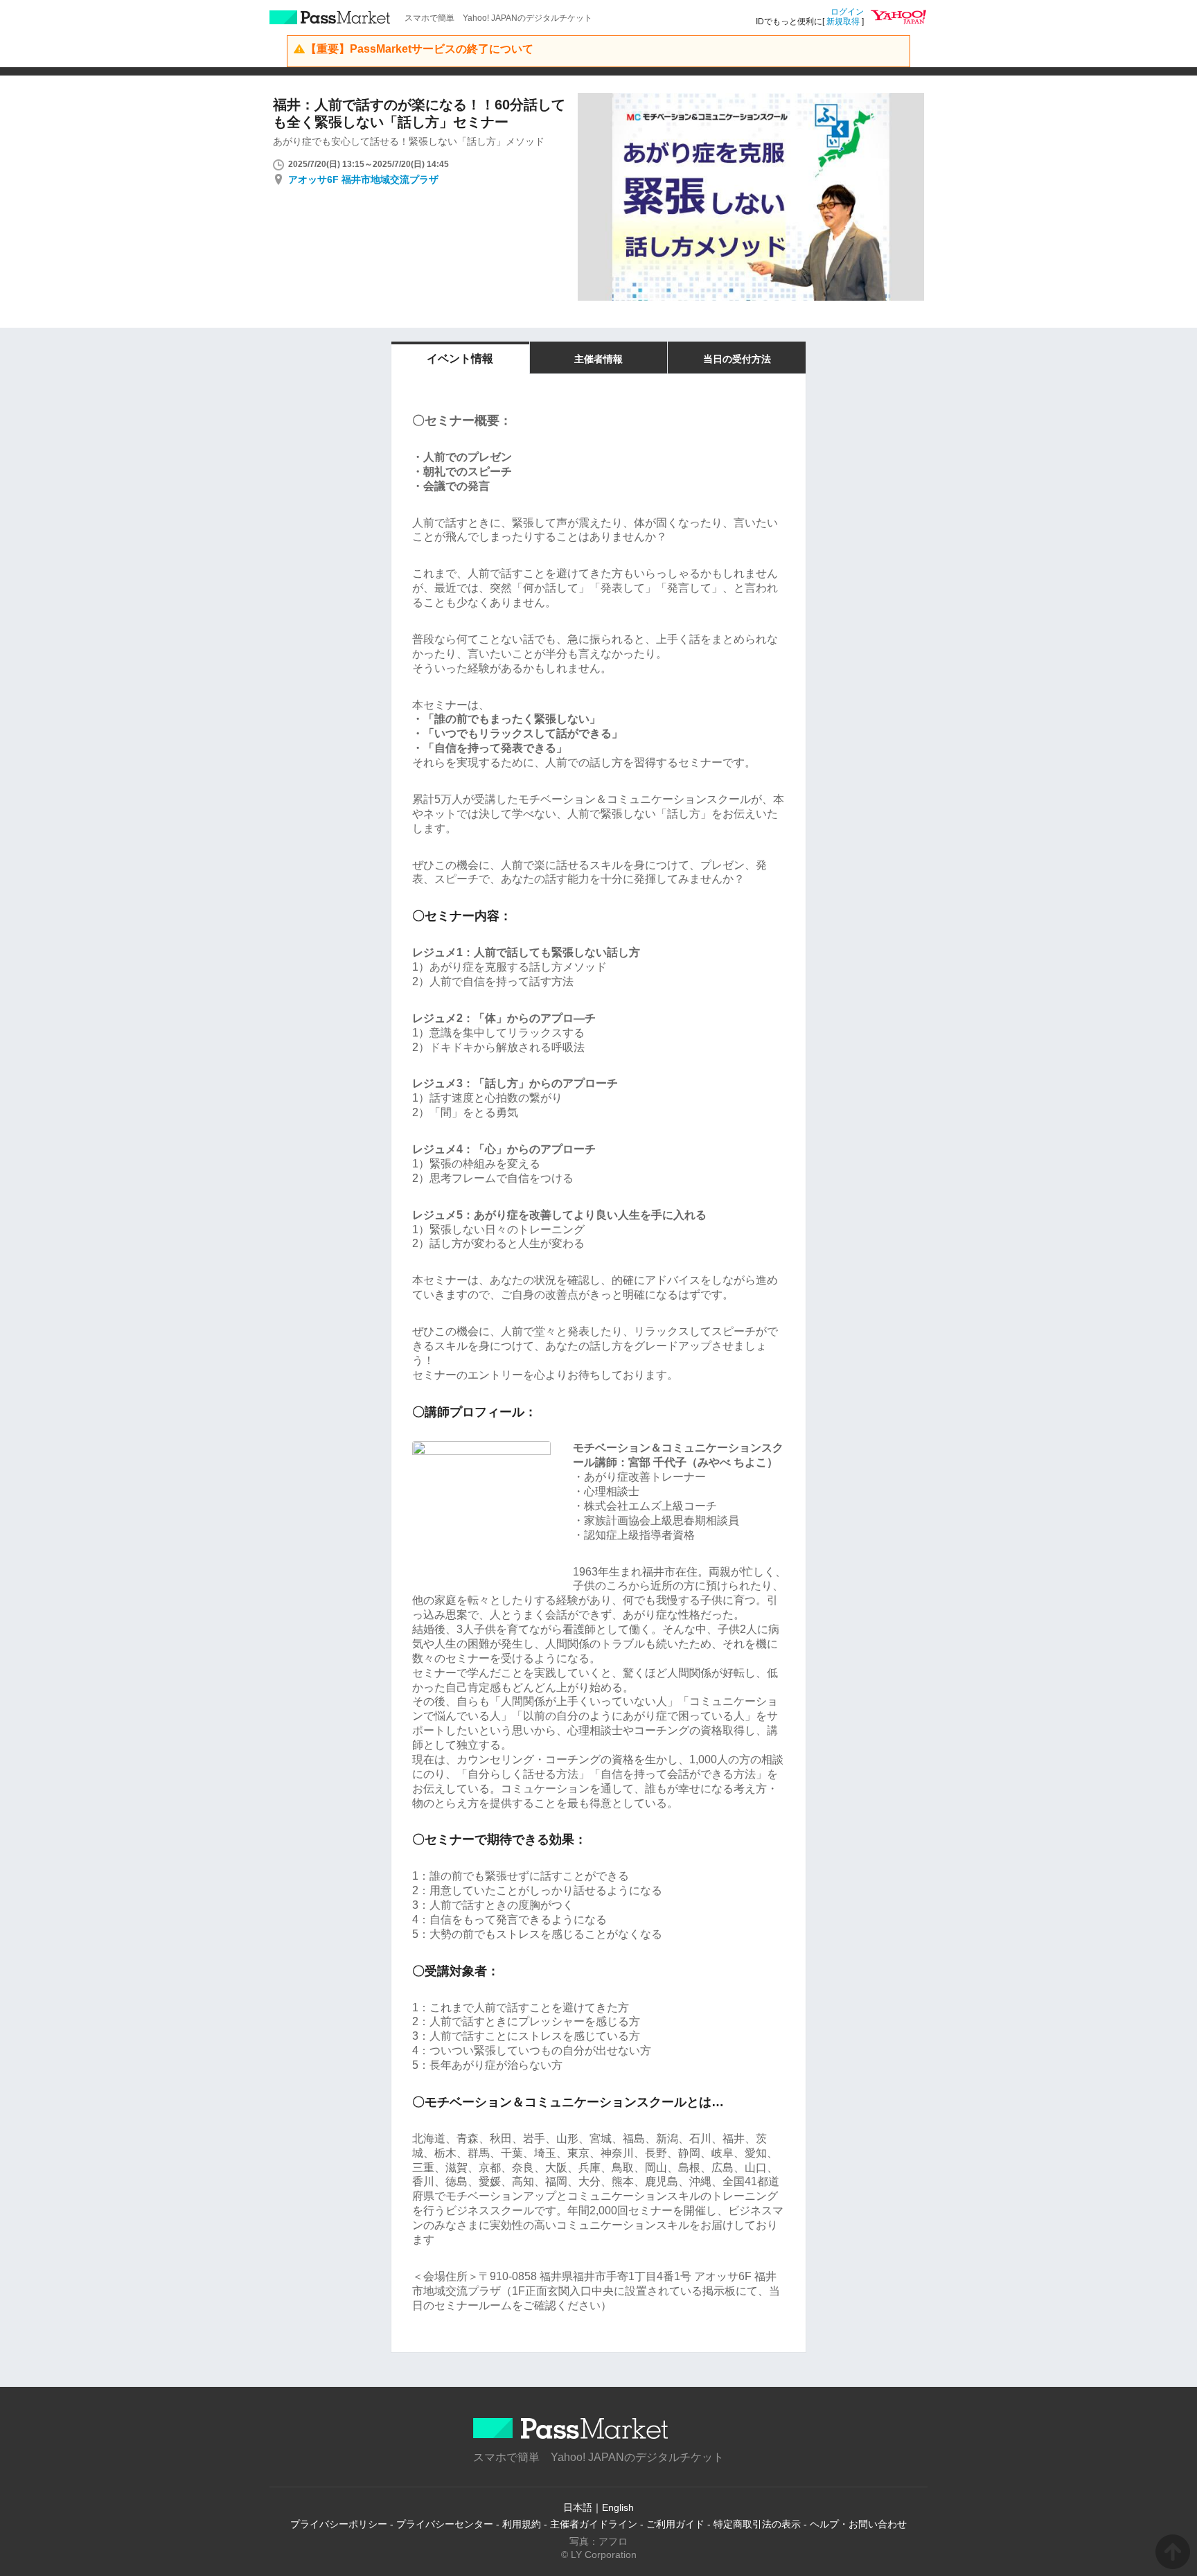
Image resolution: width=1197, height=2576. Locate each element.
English (618, 2507)
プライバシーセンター (445, 2524)
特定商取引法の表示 (757, 2524)
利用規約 (522, 2524)
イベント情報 (460, 359)
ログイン (847, 12)
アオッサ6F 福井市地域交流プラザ (363, 179)
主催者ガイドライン (594, 2524)
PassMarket (330, 17)
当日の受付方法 (737, 359)
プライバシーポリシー (339, 2524)
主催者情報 (598, 359)
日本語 (578, 2507)
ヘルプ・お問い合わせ (858, 2524)
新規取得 (843, 21)
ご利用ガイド (675, 2524)
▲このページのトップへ (1173, 2552)
